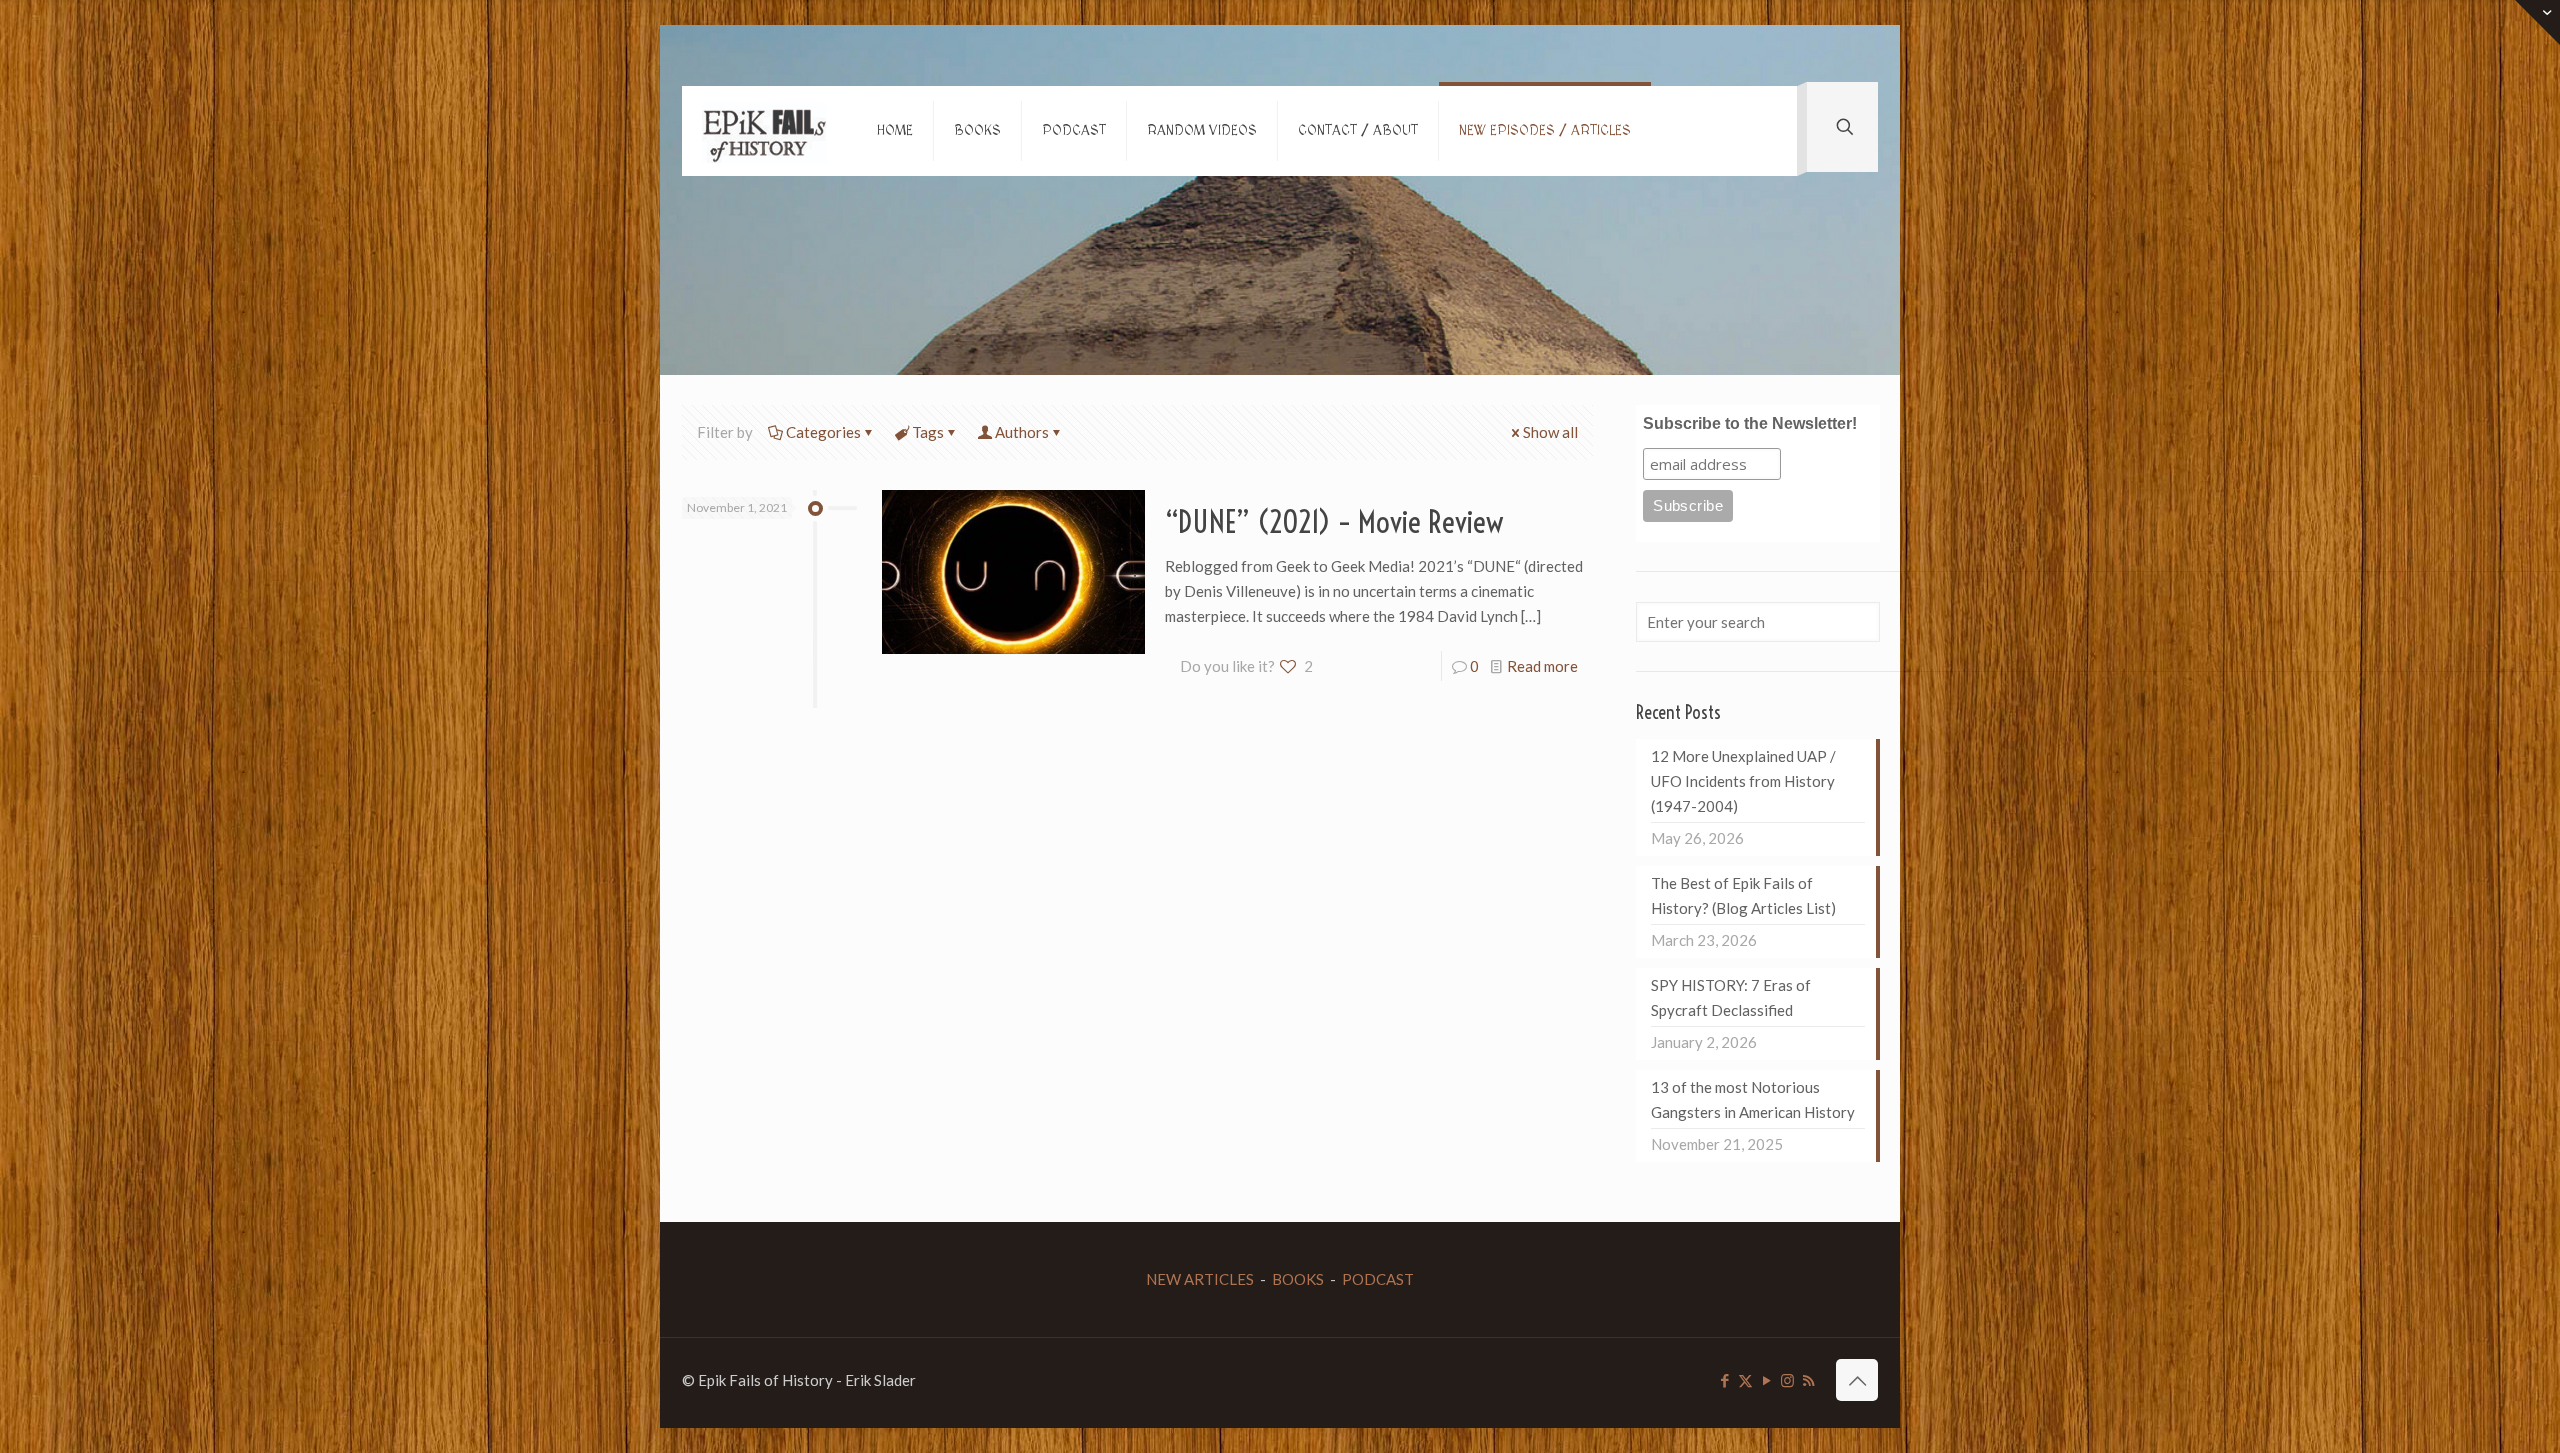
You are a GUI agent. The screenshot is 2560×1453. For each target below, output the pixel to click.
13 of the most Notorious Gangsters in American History (1753, 1099)
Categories (823, 432)
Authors (1022, 432)
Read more (1542, 666)
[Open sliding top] (2537, 22)
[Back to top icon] (1857, 1380)
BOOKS (1298, 1279)
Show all (1550, 432)
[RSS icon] (1808, 1380)
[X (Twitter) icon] (1745, 1380)
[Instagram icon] (1787, 1380)
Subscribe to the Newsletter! (1750, 423)
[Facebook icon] (1724, 1380)
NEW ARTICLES (1200, 1279)
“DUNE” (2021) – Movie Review (1334, 522)
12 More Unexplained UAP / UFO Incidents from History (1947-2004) (1743, 781)
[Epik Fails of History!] (764, 131)
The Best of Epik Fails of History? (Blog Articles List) (1743, 895)
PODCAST (1378, 1279)
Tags (928, 432)
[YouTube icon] (1766, 1380)
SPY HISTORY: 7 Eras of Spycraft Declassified (1731, 997)
